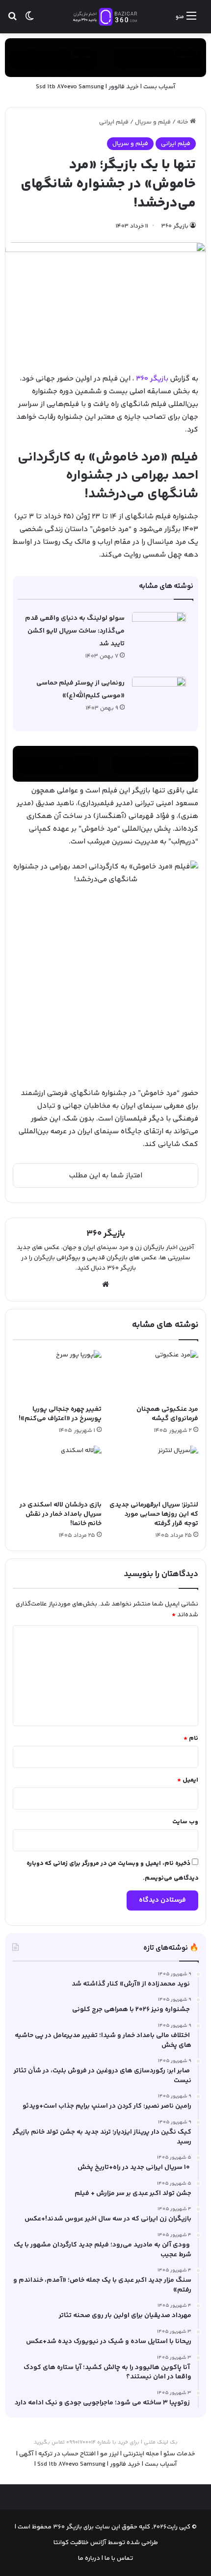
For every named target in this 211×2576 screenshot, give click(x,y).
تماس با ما (118, 2558)
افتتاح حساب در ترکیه (67, 2454)
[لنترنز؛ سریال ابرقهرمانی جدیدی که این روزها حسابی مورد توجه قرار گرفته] (154, 1471)
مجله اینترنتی (141, 2454)
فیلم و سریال (153, 122)
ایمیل (188, 1780)
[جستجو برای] (12, 20)
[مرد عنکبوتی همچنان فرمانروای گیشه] (154, 1375)
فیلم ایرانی (114, 122)
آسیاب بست (159, 87)
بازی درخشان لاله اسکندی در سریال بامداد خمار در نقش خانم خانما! (61, 1514)
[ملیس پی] (105, 764)
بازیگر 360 (152, 379)
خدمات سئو (179, 2454)
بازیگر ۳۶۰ (175, 226)
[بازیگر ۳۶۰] (105, 17)
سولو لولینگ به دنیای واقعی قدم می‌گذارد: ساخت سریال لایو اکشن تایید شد (75, 631)
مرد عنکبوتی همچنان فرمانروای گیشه (167, 1414)
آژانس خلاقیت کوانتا (80, 2543)
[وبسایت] (105, 1284)
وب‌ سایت (185, 1822)
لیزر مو (109, 2454)
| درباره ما (91, 2558)
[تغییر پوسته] (29, 20)
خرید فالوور (124, 87)
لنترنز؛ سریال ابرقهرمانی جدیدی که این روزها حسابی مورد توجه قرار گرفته (154, 1514)
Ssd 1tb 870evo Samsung (70, 87)
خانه (184, 122)
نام (191, 1738)
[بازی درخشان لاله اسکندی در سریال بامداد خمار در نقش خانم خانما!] (57, 1471)
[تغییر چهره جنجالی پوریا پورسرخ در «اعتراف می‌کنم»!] (57, 1375)
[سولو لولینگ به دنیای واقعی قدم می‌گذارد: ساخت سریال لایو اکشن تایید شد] (159, 630)
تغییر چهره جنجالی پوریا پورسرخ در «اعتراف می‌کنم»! (60, 1414)
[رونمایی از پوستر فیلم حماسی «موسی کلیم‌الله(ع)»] (159, 695)
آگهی (26, 2454)
